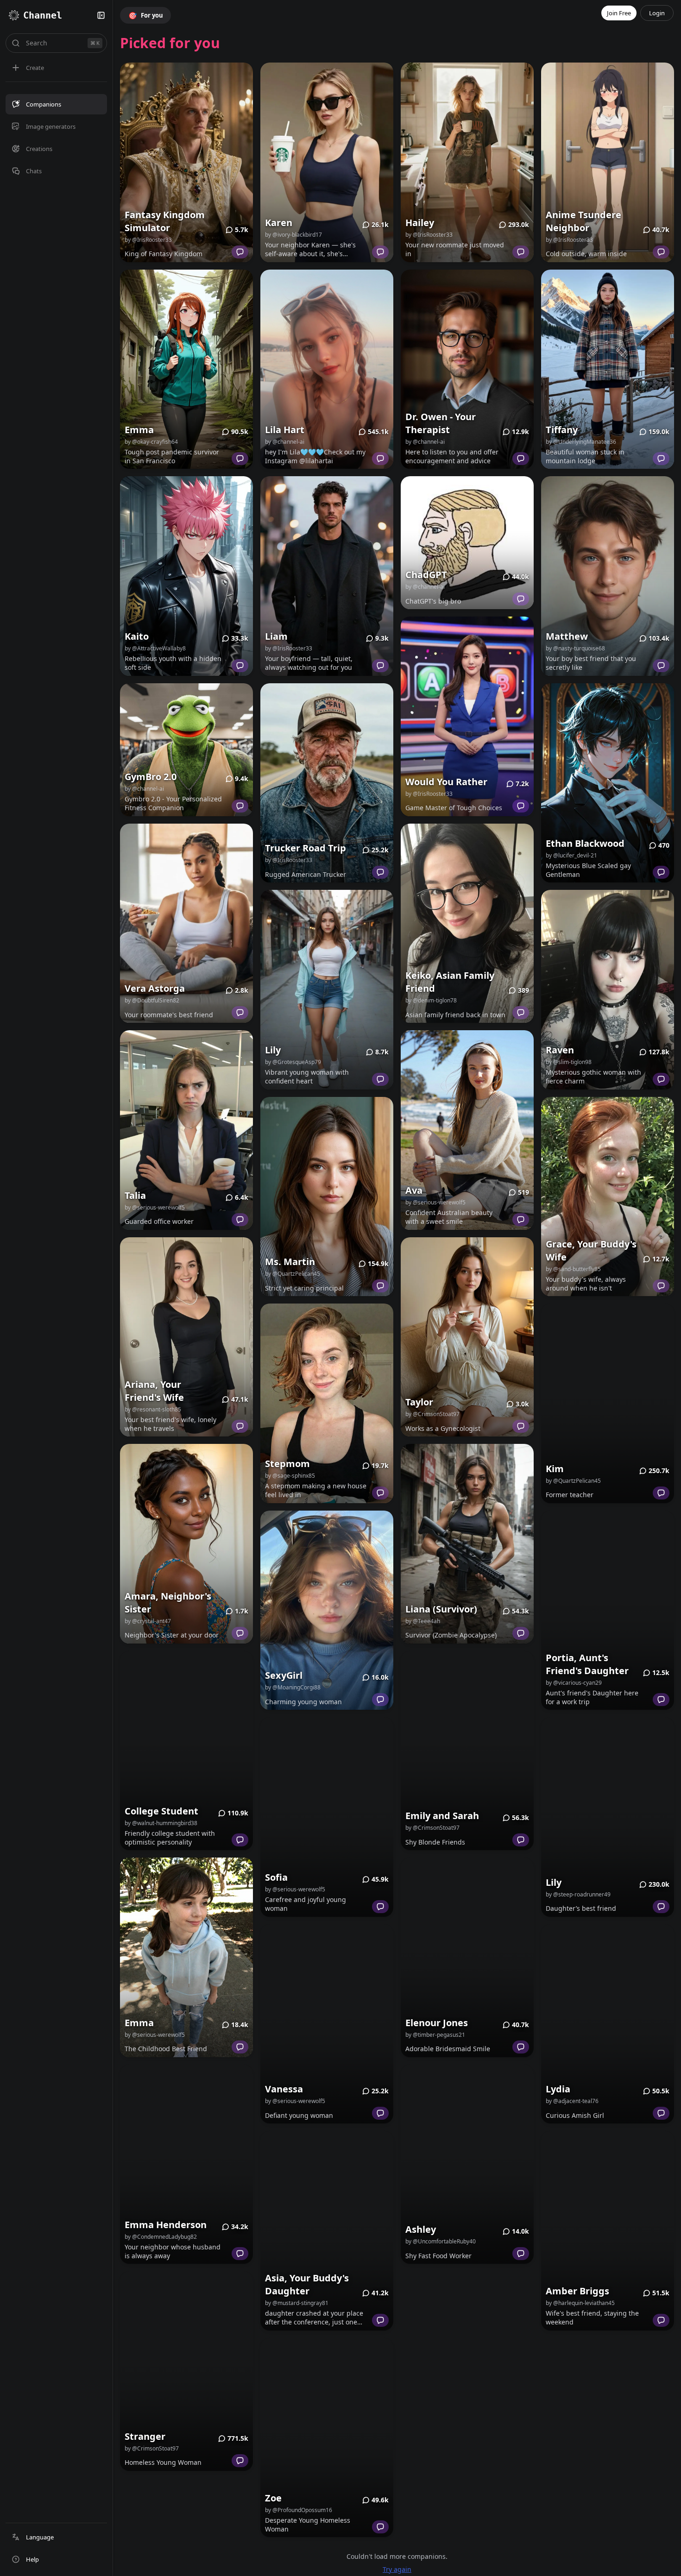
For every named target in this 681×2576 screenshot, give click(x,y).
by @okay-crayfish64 (151, 414)
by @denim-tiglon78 (431, 973)
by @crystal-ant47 (148, 1593)
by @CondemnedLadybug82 (161, 2209)
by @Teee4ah (423, 1593)
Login (657, 13)
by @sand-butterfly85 (573, 1241)
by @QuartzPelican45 (293, 1246)
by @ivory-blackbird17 (293, 207)
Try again (397, 2541)
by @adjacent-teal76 (572, 2073)
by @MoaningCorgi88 (293, 1660)
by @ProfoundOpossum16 (299, 2482)
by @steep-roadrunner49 (578, 1867)
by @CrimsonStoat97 (152, 2421)
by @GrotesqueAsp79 (293, 1034)
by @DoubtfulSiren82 (152, 973)
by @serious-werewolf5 (155, 1180)
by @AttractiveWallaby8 (155, 621)
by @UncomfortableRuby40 (441, 2214)
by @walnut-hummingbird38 (161, 1795)
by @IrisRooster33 (148, 212)
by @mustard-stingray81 (297, 2275)
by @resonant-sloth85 (153, 1382)
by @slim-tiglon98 (569, 1034)
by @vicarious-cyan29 (574, 1655)
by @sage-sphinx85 (290, 1448)
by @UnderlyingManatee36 (581, 414)
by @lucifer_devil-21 (571, 828)
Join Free (619, 13)
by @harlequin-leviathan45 (580, 2275)
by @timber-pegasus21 (435, 2007)
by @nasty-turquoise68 (575, 621)
